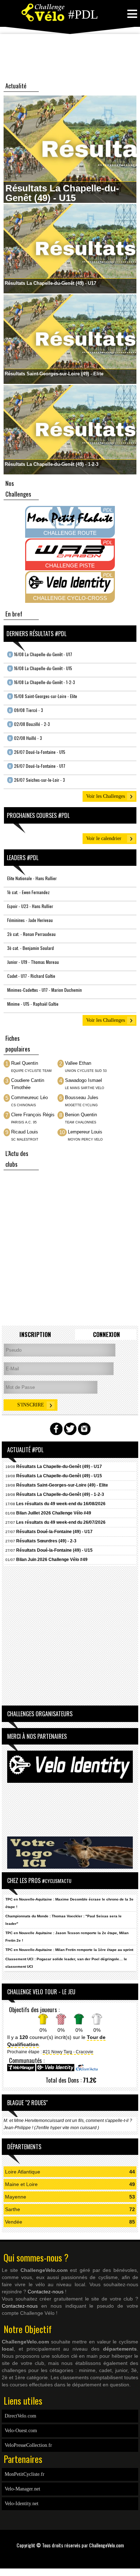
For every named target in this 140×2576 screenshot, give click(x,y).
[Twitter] (73, 2556)
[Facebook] (67, 2556)
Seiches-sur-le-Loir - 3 (37, 780)
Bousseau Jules (82, 1098)
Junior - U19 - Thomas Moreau (33, 962)
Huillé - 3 (25, 738)
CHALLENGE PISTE (70, 565)
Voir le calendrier (104, 838)
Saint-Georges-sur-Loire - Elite (43, 696)
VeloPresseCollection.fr (28, 2445)
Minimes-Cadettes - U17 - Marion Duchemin (45, 990)
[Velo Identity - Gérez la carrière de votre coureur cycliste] (55, 2070)
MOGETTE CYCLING (81, 1105)
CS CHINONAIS (24, 1105)
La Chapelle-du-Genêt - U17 (41, 654)
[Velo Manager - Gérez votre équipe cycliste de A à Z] (21, 2070)
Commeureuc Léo (29, 1098)
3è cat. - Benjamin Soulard (31, 948)
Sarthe (13, 2209)
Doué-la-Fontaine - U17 (37, 766)
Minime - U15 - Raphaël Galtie (33, 1004)
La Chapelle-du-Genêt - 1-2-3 (42, 682)
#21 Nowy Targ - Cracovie (68, 2052)
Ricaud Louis (25, 1132)
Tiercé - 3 (26, 710)
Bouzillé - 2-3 (29, 724)
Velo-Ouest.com (21, 2431)
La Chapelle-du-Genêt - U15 (41, 668)
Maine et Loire (21, 2184)
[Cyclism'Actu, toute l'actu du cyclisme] (87, 2070)
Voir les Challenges (106, 796)
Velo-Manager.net (22, 2489)
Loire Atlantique (23, 2172)
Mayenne (16, 2197)
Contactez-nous (46, 2292)
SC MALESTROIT (25, 1140)
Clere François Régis (33, 1115)
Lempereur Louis (85, 1132)
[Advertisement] (70, 57)
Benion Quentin (81, 1115)
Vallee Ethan (78, 1063)
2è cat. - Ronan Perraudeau (31, 934)
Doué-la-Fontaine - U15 (37, 752)
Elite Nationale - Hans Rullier (32, 878)
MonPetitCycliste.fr (25, 2474)
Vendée (14, 2222)
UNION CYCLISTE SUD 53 (86, 1071)
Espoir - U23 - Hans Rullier (30, 906)
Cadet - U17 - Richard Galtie (31, 976)
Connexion (106, 1335)
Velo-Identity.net (22, 2504)
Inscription (35, 1335)
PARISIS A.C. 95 (24, 1122)
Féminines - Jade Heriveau (30, 920)
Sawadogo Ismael (83, 1080)
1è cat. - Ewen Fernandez (28, 892)
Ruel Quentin (25, 1063)
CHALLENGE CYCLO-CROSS (70, 598)
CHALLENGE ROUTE (70, 533)
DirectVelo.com (20, 2416)
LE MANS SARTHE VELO (85, 1088)
